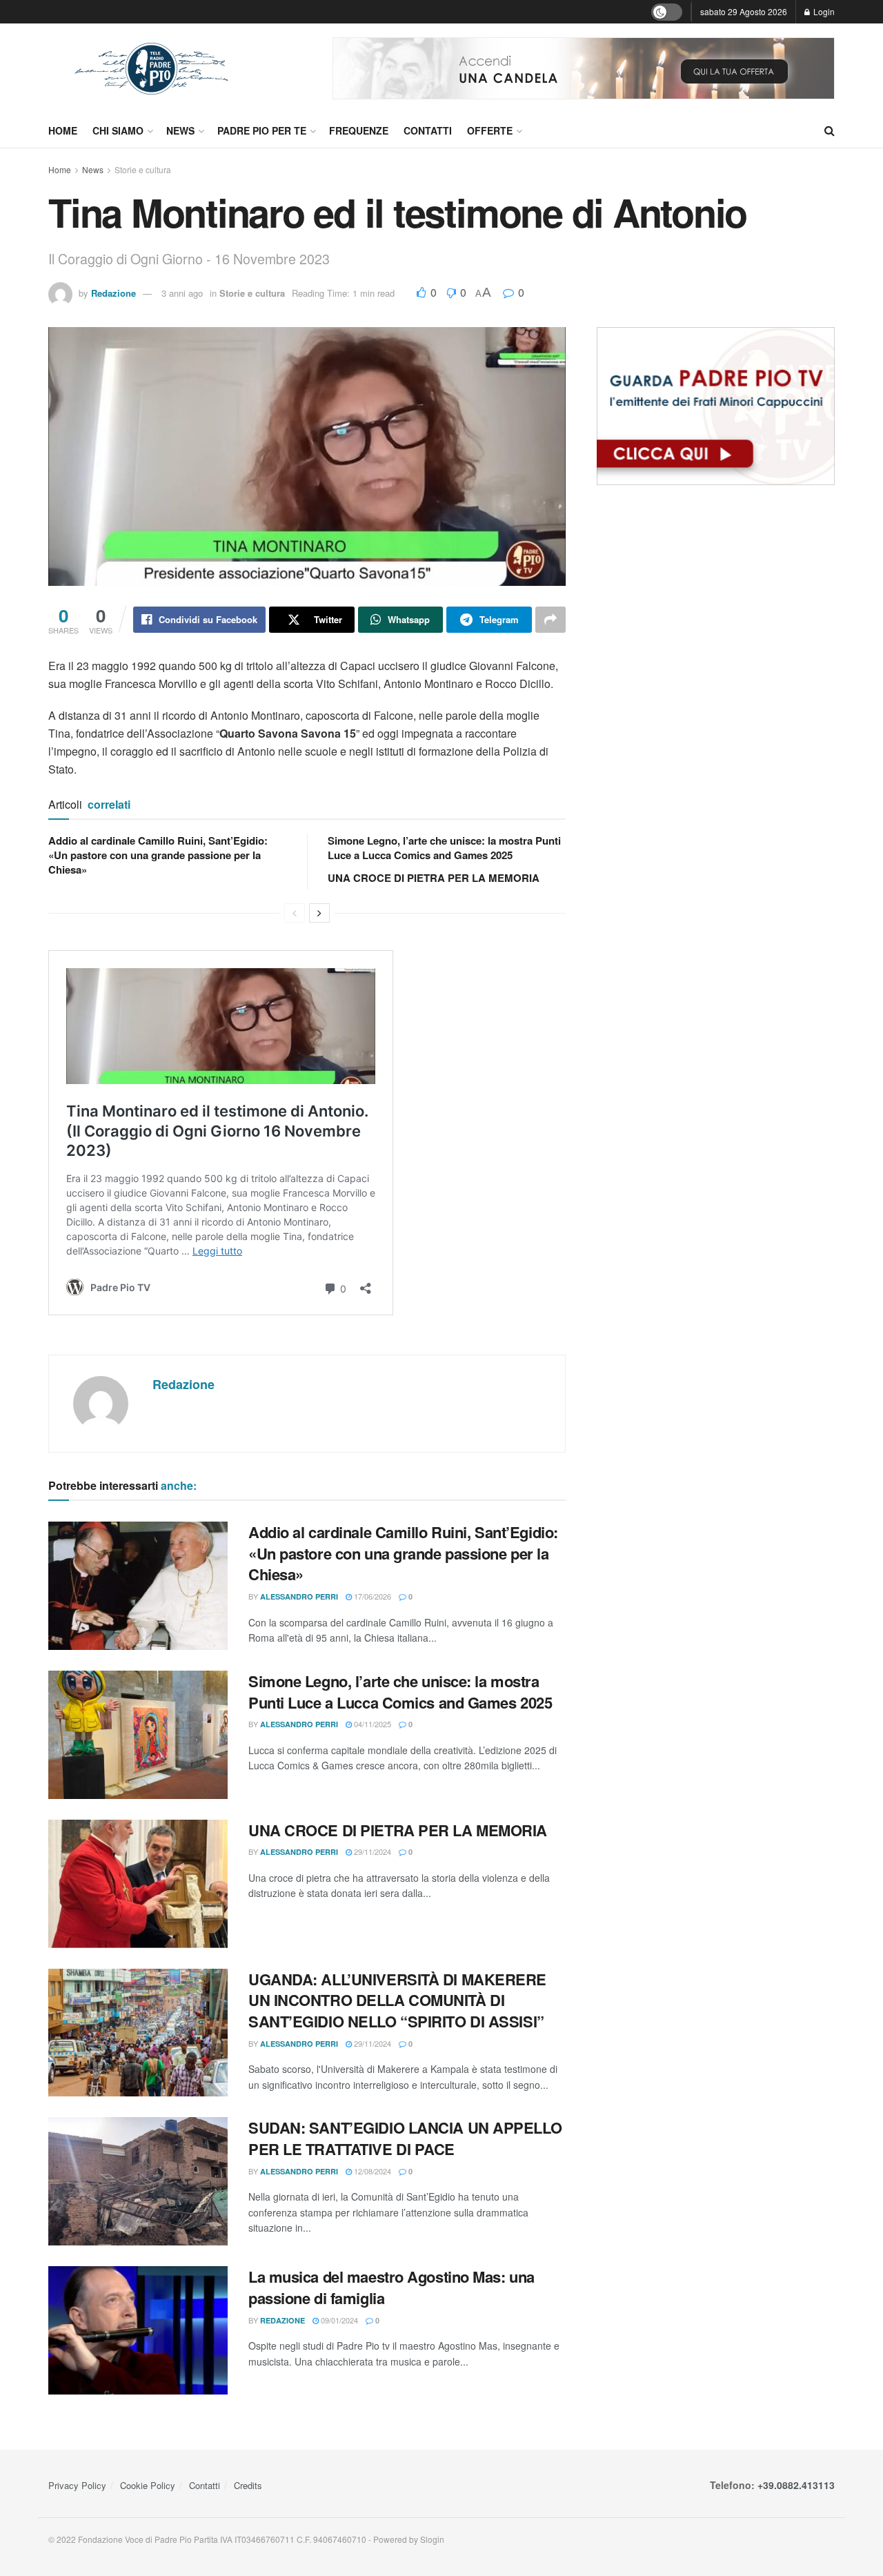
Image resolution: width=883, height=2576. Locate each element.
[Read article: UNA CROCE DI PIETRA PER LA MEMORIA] (138, 1884)
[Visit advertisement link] (584, 68)
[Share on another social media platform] (550, 620)
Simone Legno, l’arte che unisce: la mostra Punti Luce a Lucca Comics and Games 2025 (444, 848)
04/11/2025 (371, 1724)
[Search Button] (830, 130)
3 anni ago (182, 293)
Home (63, 130)
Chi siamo (118, 130)
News (180, 130)
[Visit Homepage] (152, 69)
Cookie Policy (148, 2485)
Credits (248, 2485)
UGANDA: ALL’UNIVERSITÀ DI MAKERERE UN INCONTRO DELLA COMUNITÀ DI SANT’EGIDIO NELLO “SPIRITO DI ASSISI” (397, 2000)
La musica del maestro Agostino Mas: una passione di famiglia (391, 2287)
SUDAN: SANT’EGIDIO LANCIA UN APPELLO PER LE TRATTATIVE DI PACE (405, 2138)
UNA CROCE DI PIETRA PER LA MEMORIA (434, 878)
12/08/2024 (371, 2171)
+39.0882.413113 (796, 2485)
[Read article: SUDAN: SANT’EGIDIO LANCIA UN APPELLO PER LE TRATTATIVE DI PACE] (138, 2181)
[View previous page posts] (295, 913)
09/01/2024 (338, 2320)
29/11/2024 (371, 1851)
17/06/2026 (371, 1596)
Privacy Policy (77, 2485)
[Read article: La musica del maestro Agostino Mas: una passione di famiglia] (138, 2330)
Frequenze (359, 130)
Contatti (428, 130)
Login (823, 11)
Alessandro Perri (299, 1596)
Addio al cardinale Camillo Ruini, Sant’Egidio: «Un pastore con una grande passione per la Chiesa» (158, 855)
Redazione (113, 293)
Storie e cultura (143, 169)
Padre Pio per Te (262, 130)
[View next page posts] (319, 913)
